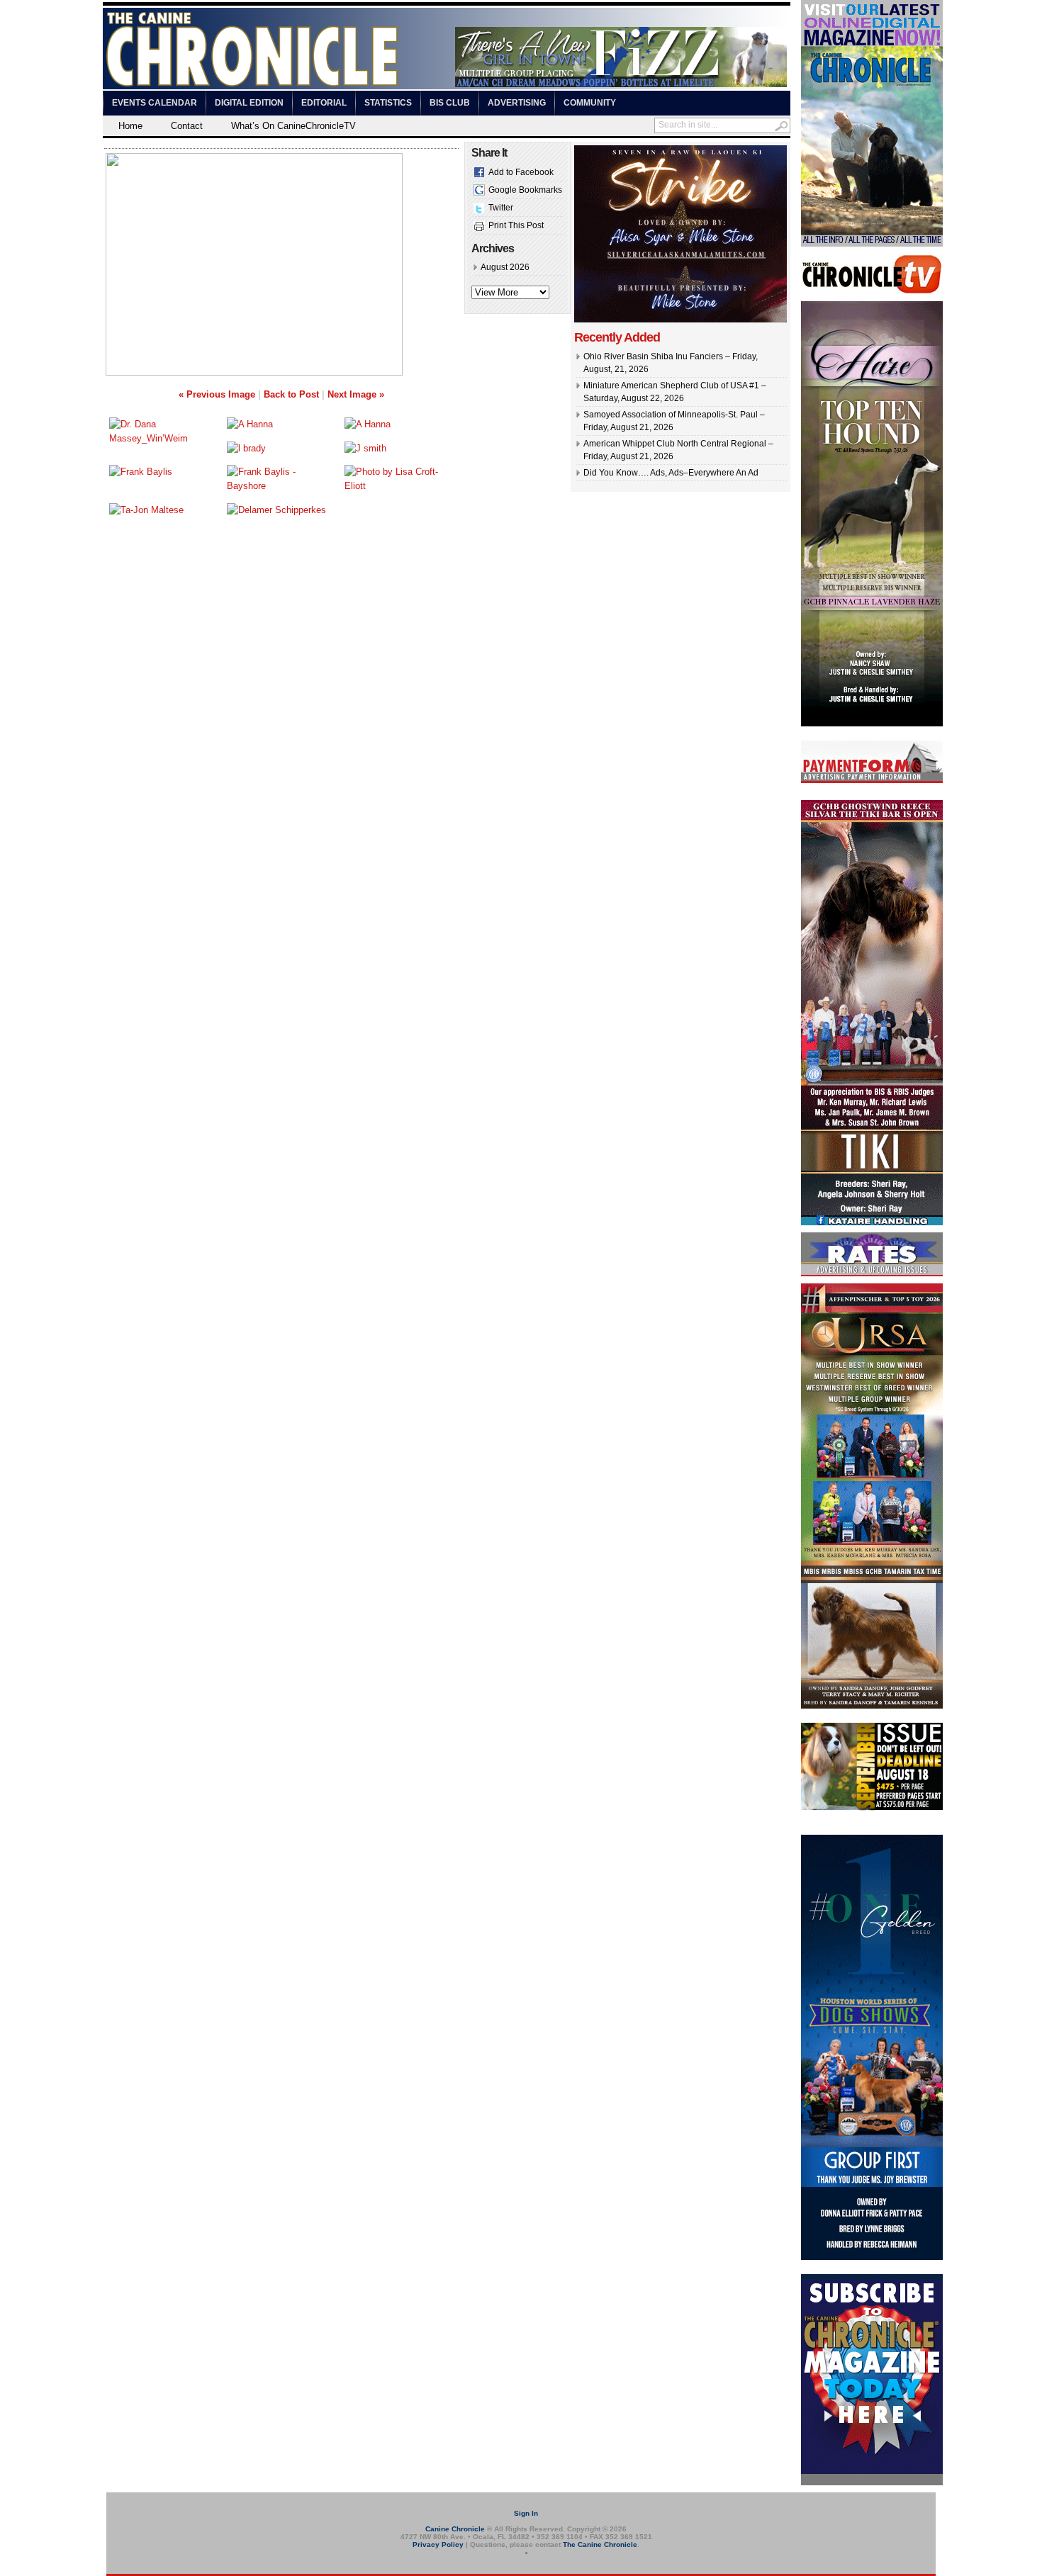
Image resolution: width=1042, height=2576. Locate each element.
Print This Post (516, 225)
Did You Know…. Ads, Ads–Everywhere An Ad (671, 473)
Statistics (388, 103)
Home (130, 126)
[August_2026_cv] (872, 244)
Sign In (526, 2513)
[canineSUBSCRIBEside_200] (872, 2482)
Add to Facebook (521, 172)
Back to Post (291, 394)
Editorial (324, 103)
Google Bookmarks (525, 190)
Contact (187, 126)
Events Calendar (155, 103)
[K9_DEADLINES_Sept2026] (872, 1808)
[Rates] (872, 1273)
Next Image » (356, 394)
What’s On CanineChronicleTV (293, 126)
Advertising (517, 103)
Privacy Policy (438, 2544)
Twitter (501, 208)
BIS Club (450, 103)
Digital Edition (249, 103)
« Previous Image (217, 394)
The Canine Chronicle (600, 2544)
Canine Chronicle (455, 2529)
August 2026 (505, 267)
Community (590, 103)
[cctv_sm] (872, 291)
